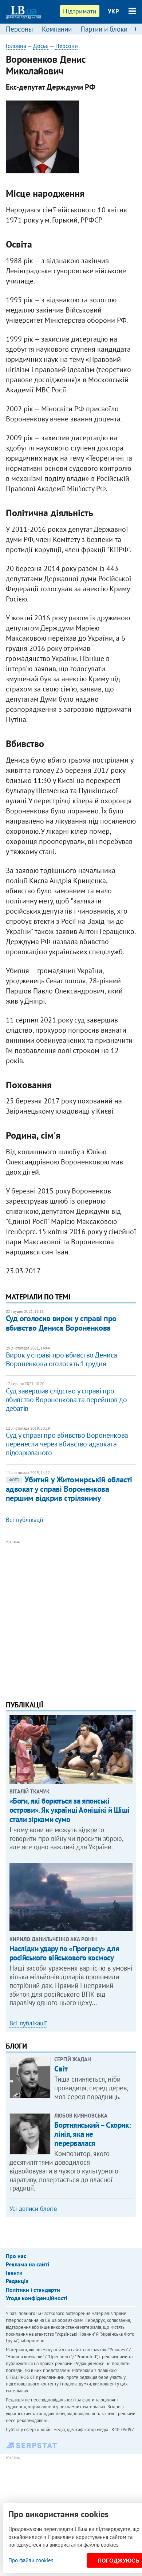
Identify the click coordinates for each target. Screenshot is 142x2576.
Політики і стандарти (33, 2290)
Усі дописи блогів (33, 2209)
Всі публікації (25, 1520)
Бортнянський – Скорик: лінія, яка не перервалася (92, 2134)
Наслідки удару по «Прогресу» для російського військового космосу (64, 1953)
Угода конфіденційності (37, 2298)
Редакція (17, 2281)
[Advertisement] (71, 1617)
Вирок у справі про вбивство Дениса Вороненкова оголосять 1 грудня (62, 1359)
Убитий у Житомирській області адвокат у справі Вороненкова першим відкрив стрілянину (69, 1489)
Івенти (14, 2273)
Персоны (19, 29)
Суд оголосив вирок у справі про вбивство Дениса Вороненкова (61, 1323)
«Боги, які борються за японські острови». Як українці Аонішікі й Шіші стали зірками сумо (70, 1810)
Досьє (41, 46)
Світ (61, 2069)
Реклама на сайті (27, 2264)
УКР (113, 11)
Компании (57, 29)
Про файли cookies (31, 2560)
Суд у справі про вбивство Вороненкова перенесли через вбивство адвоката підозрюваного (67, 1444)
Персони (67, 46)
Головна (16, 46)
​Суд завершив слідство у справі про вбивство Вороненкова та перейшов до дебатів (66, 1400)
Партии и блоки (104, 29)
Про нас (16, 2256)
